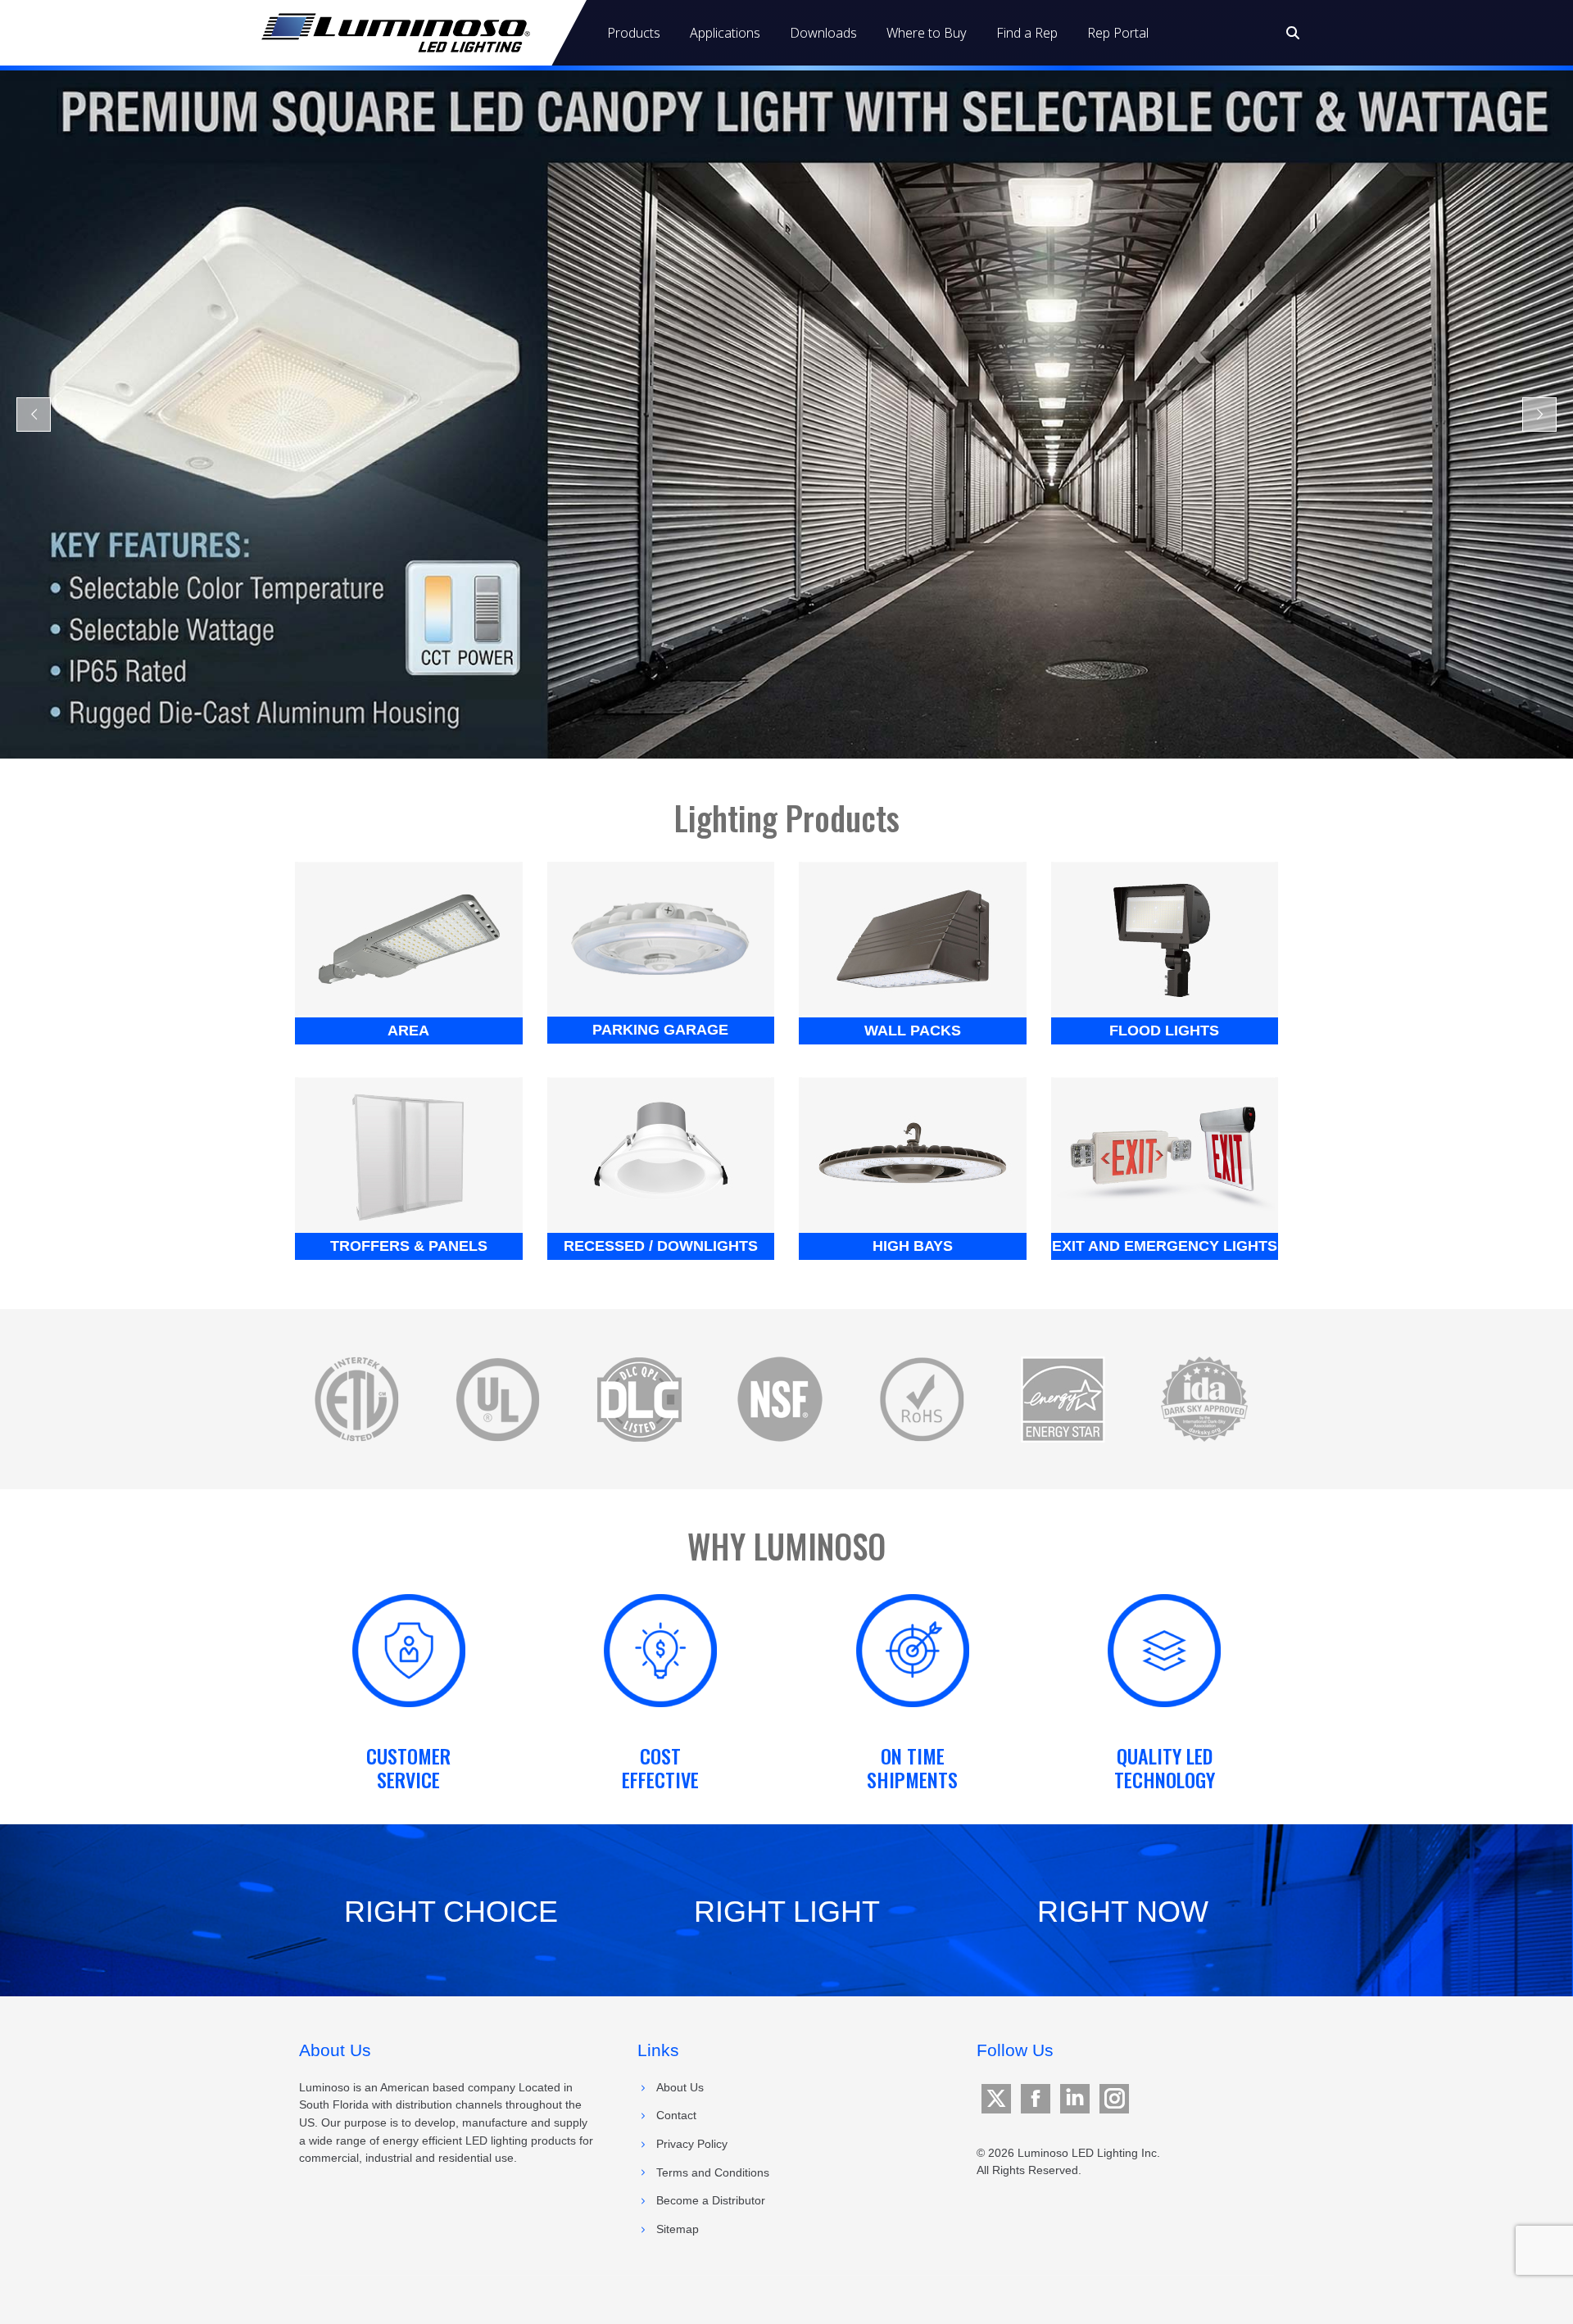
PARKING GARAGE (660, 1030)
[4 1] (780, 1399)
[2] (497, 1399)
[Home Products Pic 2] (913, 939)
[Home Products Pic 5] (913, 1154)
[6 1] (639, 1399)
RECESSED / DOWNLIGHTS (661, 1246)
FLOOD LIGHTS (1164, 1031)
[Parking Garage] (660, 938)
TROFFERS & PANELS (409, 1246)
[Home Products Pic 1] (409, 939)
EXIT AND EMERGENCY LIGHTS (1165, 1246)
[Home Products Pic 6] (660, 1154)
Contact (676, 2115)
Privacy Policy (692, 2144)
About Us (680, 2087)
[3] (922, 1399)
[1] (1063, 1399)
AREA (408, 1031)
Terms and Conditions (713, 2172)
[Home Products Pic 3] (1164, 939)
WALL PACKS (913, 1031)
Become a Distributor (711, 2200)
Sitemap (678, 2229)
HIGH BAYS (913, 1246)
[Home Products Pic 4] (409, 1154)
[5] (356, 1399)
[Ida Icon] (1204, 1399)
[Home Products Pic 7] (1164, 1154)
